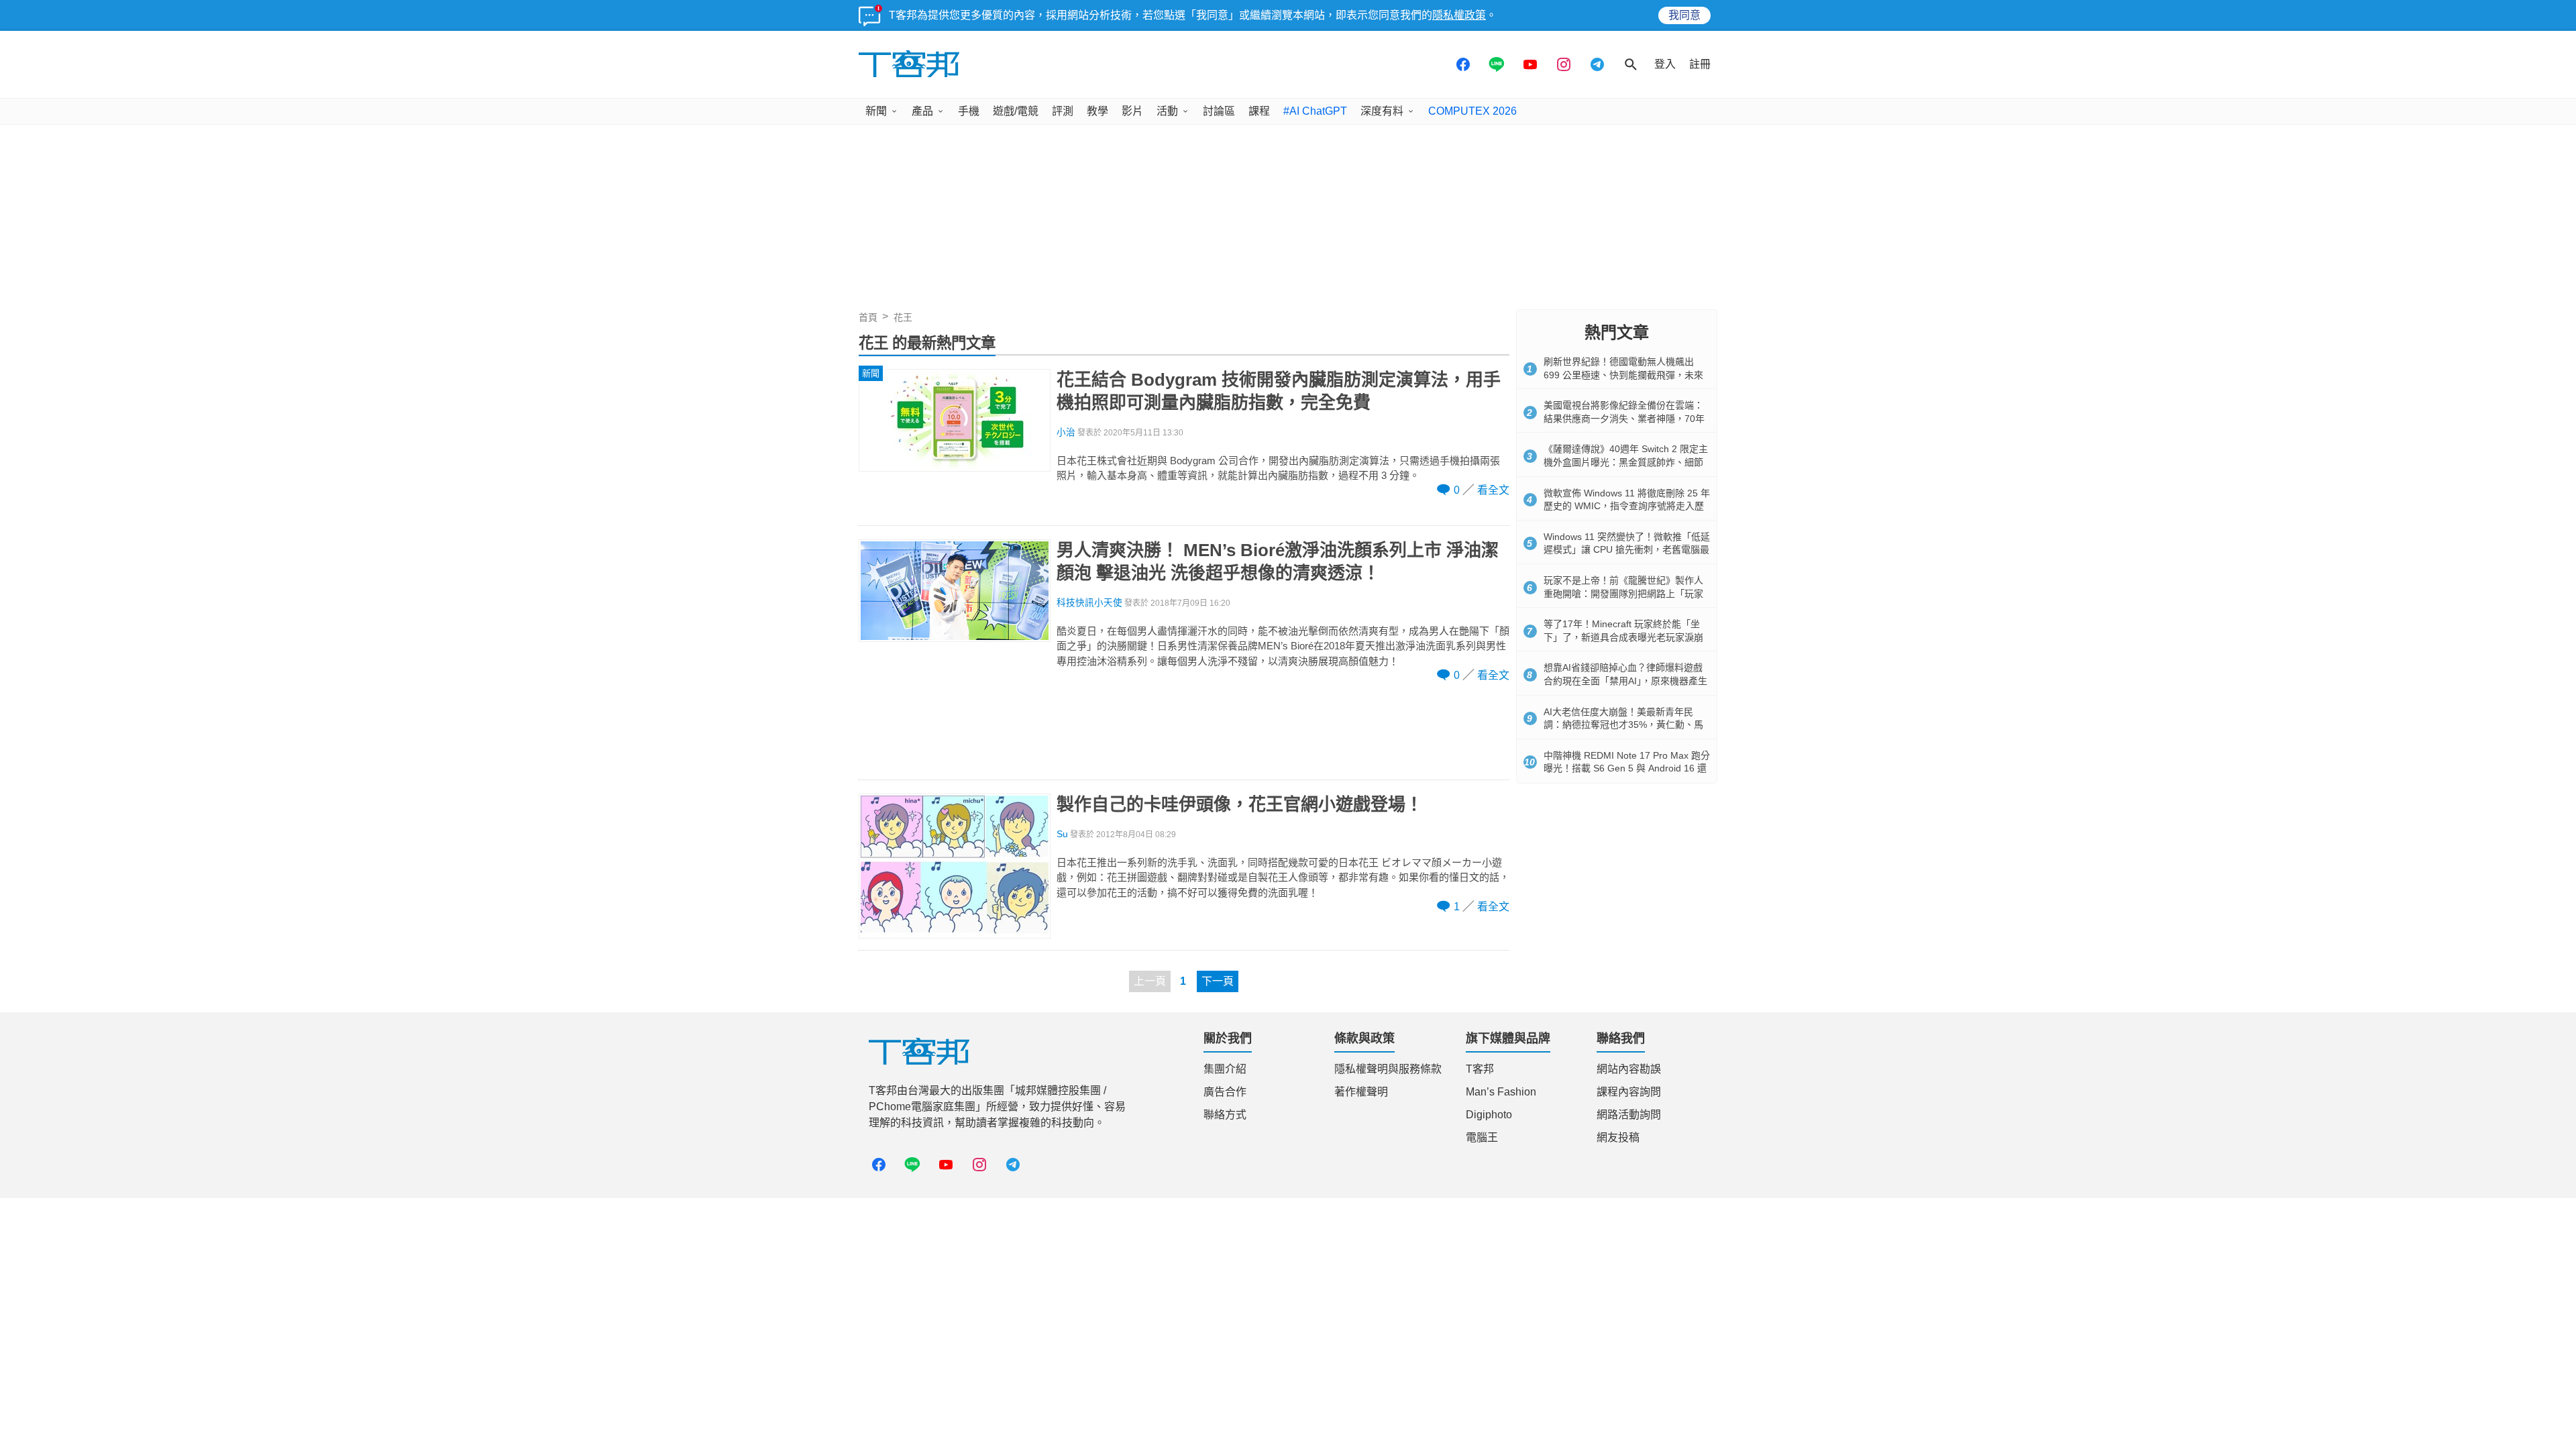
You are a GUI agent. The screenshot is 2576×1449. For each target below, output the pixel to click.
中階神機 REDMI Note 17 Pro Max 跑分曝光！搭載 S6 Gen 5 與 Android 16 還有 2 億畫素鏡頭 (1627, 768)
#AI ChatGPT (1315, 111)
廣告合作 (1225, 1092)
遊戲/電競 (1016, 111)
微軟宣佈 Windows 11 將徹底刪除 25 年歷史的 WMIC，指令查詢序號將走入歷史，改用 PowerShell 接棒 (1627, 506)
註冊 (1700, 64)
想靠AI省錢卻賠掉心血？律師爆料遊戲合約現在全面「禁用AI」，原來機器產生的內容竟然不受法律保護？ (1625, 681)
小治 (1066, 432)
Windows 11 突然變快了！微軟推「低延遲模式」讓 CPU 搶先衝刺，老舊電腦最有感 (1627, 550)
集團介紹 (1225, 1069)
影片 (1132, 111)
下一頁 (1218, 981)
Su (1062, 834)
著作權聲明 (1361, 1092)
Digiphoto (1489, 1115)
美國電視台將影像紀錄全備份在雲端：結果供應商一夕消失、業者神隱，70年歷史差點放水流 (1624, 418)
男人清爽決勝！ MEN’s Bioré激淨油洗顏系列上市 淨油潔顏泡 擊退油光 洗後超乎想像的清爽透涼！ (1278, 561)
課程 (1259, 111)
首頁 (868, 317)
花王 (903, 317)
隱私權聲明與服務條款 (1388, 1069)
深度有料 (1382, 111)
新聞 (876, 111)
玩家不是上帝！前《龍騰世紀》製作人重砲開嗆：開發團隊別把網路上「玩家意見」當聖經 (1623, 593)
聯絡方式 (1225, 1115)
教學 (1097, 111)
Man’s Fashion (1501, 1092)
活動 (1167, 111)
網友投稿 (1618, 1137)
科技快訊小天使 (1089, 603)
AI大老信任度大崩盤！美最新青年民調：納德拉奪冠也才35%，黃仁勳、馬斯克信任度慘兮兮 (1623, 725)
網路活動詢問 (1629, 1115)
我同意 (1684, 15)
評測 (1063, 111)
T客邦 (1480, 1069)
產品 (922, 111)
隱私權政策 (1459, 15)
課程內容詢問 (1629, 1092)
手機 (969, 111)
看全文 (1493, 490)
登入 (1665, 64)
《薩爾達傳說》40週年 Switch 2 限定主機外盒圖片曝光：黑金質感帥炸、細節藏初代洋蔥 (1626, 462)
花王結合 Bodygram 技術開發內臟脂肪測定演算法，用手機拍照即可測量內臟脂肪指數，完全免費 (1279, 391)
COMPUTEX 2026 (1472, 111)
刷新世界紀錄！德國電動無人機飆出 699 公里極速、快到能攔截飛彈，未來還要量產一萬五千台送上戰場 (1623, 375)
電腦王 (1482, 1137)
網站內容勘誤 (1629, 1069)
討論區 (1219, 111)
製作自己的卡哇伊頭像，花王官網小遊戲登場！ (1240, 804)
